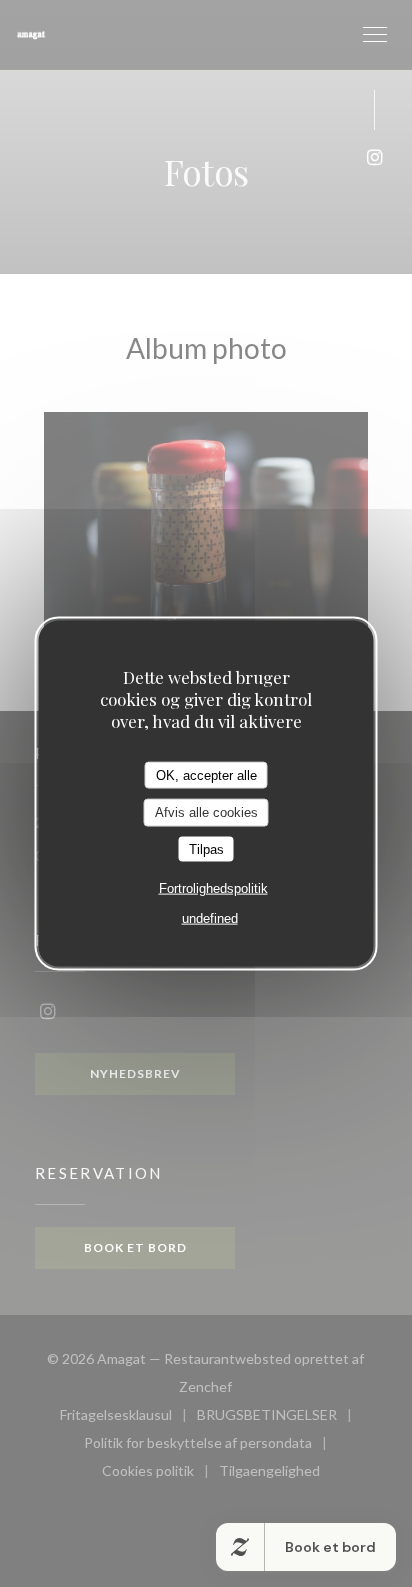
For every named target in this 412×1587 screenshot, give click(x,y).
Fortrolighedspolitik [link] (213, 888)
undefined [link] (210, 918)
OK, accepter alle (206, 774)
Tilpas (206, 848)
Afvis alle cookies (206, 812)
